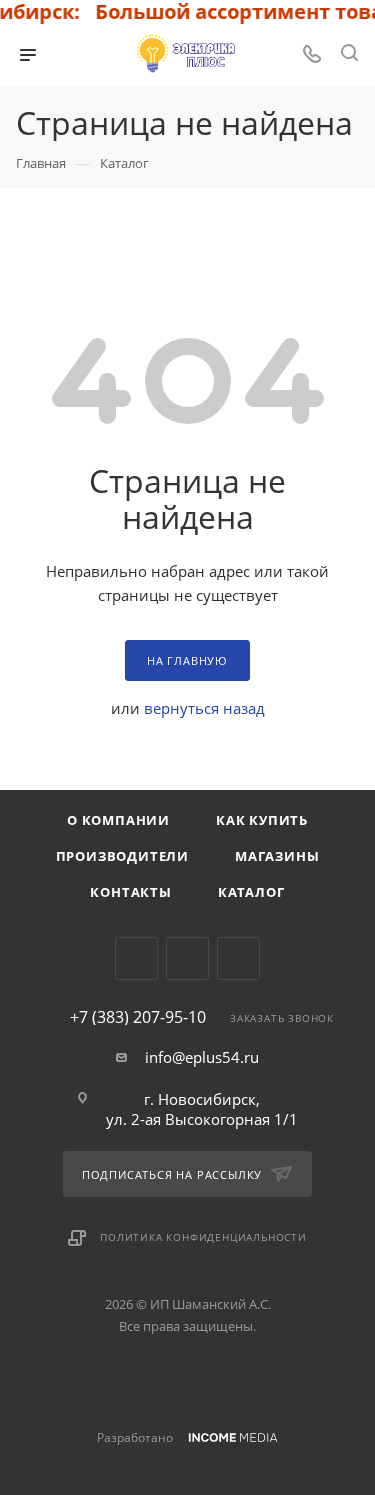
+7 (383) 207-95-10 (138, 1017)
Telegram (136, 958)
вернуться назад (204, 708)
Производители (122, 856)
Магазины (277, 856)
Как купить (262, 820)
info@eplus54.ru (202, 1057)
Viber (187, 958)
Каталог (251, 892)
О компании (118, 820)
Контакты (130, 892)
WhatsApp (238, 958)
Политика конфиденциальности (203, 1237)
